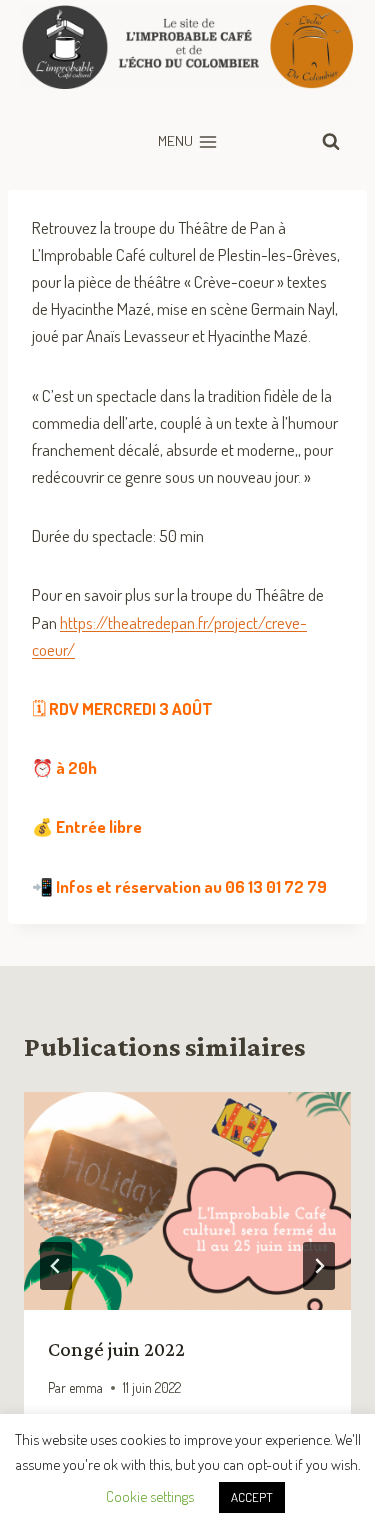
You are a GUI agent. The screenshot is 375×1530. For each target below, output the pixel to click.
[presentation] (187, 1201)
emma (86, 1387)
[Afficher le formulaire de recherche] (331, 142)
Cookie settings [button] (150, 1496)
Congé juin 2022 (116, 1349)
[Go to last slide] (56, 1266)
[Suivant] (319, 1266)
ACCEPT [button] (252, 1497)
